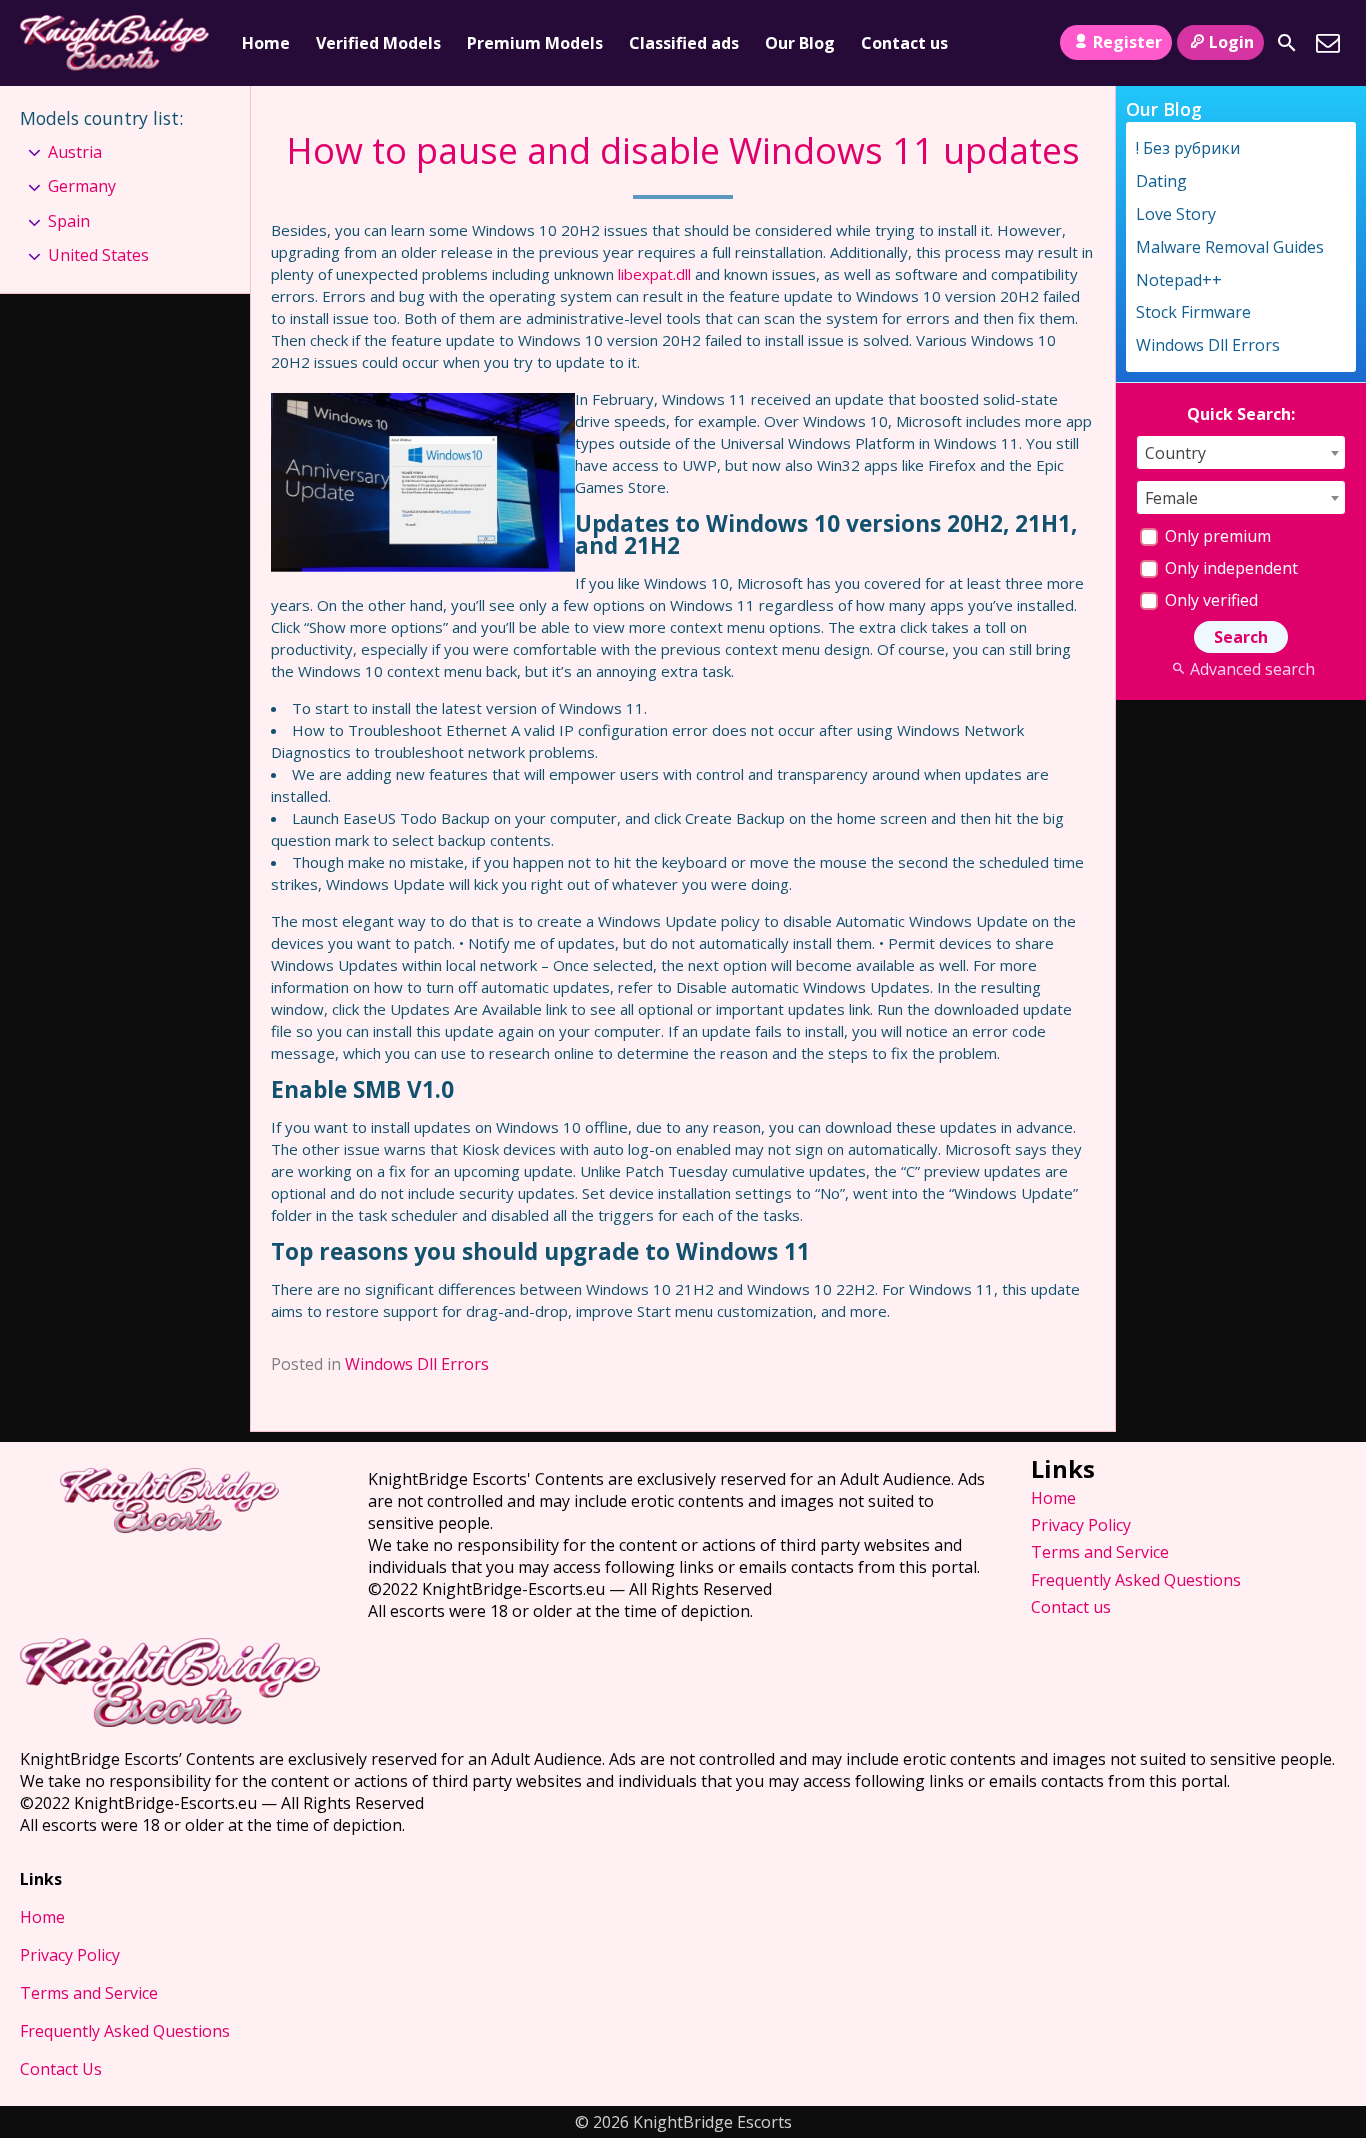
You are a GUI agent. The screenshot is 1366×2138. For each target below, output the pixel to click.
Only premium (1216, 536)
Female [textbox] (1171, 498)
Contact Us (61, 2069)
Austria (75, 152)
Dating (1161, 181)
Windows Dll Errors (417, 1364)
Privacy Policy (1081, 1525)
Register (1127, 42)
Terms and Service (1100, 1552)
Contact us (904, 43)
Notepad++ (1179, 280)
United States (98, 255)
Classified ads (684, 43)
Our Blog (800, 43)
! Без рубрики (1188, 148)
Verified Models (378, 43)
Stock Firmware (1193, 312)
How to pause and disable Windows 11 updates (683, 150)
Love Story (1176, 214)
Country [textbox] (1175, 453)
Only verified (1209, 600)
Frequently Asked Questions (1136, 1580)
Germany (82, 186)
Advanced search (1252, 669)
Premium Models (535, 43)
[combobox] (1241, 452)
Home (266, 43)
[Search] (1287, 43)
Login (1231, 42)
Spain (69, 221)
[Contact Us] (1328, 43)
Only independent (1229, 568)
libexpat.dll (654, 274)
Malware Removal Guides (1230, 247)
